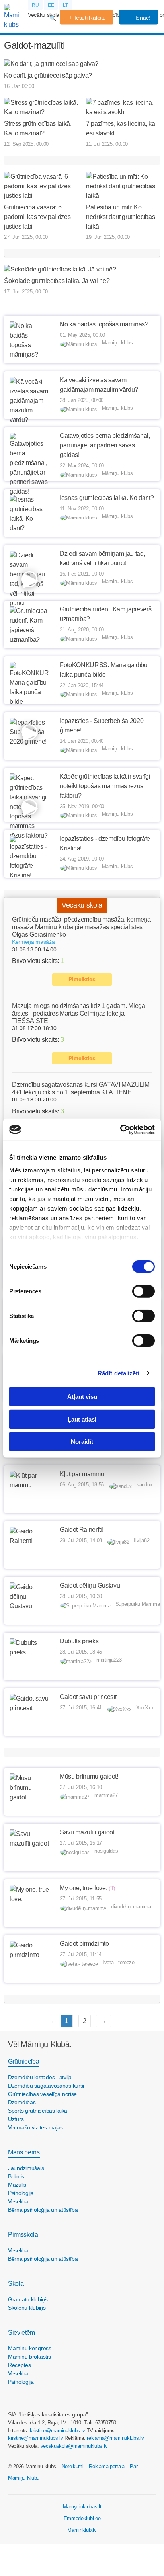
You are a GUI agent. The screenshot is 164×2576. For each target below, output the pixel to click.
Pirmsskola (23, 2235)
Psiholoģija (21, 2193)
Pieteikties (82, 979)
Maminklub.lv (82, 2530)
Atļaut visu (82, 1397)
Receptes (20, 2365)
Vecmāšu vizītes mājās (35, 2127)
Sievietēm (21, 2333)
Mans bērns (24, 2152)
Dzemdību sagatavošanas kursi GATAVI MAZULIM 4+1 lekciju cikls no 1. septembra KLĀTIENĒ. (81, 1088)
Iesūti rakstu (90, 18)
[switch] (143, 1291)
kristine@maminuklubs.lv (58, 2431)
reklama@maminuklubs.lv (115, 2438)
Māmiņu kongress (30, 2348)
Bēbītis (16, 2176)
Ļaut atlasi (82, 1419)
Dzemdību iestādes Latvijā (40, 2077)
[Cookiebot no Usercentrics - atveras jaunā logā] (120, 1129)
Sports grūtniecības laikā (38, 2111)
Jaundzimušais (26, 2168)
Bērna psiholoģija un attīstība (43, 2210)
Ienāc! (142, 18)
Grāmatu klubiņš (28, 2299)
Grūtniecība (23, 2061)
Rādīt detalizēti (119, 1373)
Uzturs (16, 2119)
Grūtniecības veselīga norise (42, 2094)
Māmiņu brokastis (29, 2357)
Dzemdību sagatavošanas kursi (46, 2086)
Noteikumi (73, 2466)
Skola (16, 2284)
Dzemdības (22, 2102)
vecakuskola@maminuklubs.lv (74, 2446)
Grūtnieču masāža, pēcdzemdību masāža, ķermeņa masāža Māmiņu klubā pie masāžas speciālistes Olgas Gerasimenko (81, 927)
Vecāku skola (44, 15)
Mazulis (17, 2185)
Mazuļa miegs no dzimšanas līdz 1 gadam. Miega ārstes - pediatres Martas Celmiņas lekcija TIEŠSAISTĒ (79, 1013)
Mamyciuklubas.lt (82, 2507)
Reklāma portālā (106, 2466)
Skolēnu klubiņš (27, 2308)
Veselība (18, 2201)
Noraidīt (82, 1442)
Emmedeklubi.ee (82, 2518)
